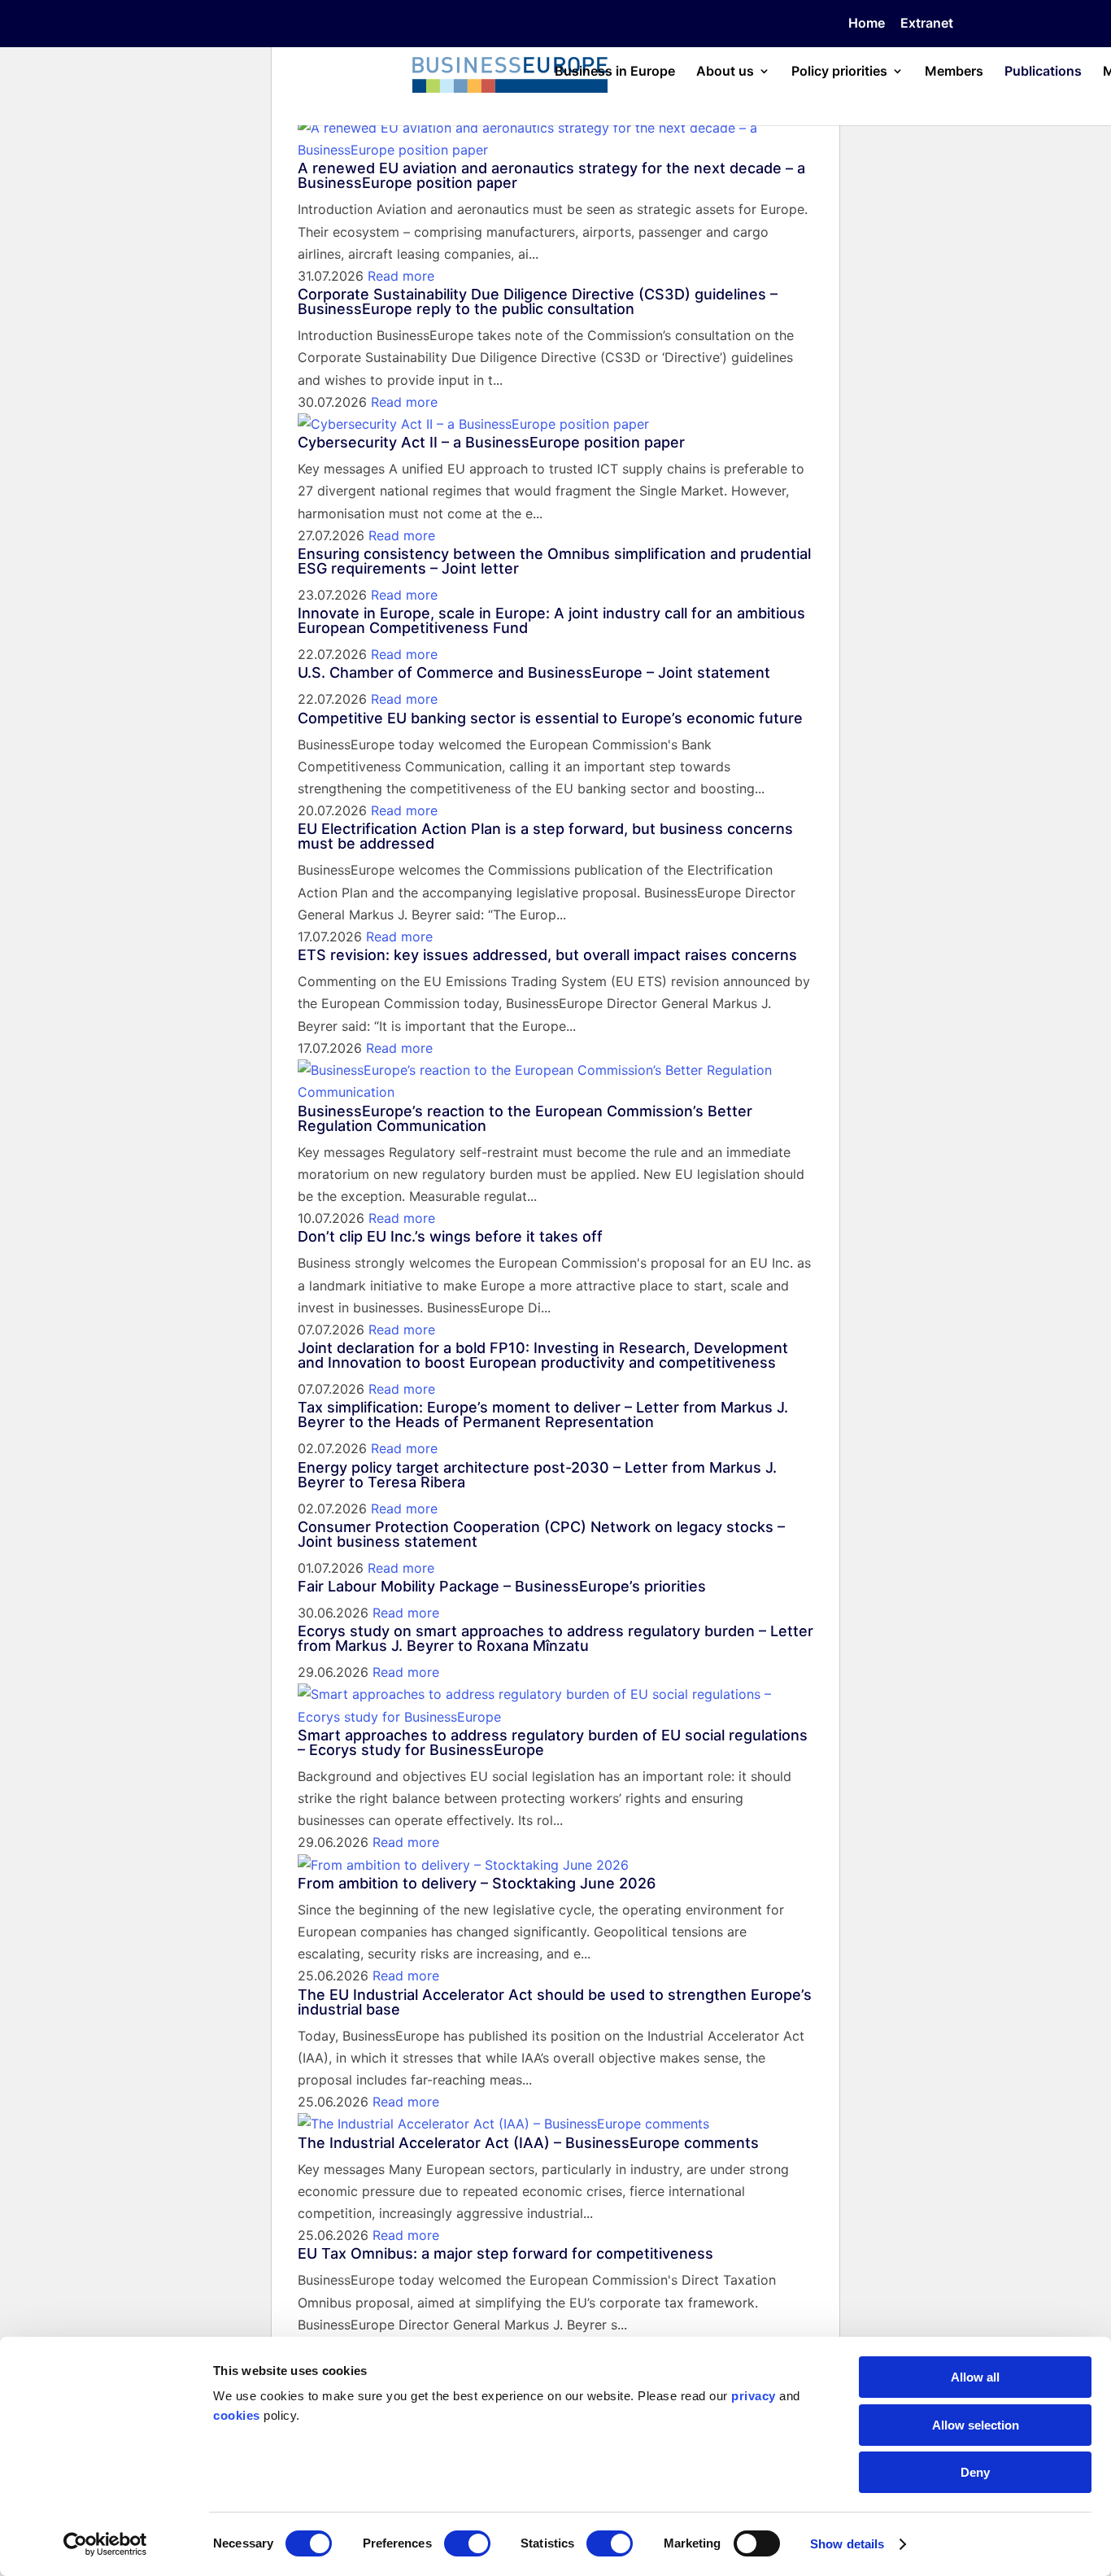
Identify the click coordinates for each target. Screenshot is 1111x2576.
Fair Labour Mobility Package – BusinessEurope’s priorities (502, 1586)
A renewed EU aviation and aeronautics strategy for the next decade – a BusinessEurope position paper (551, 175)
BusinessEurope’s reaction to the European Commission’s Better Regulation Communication (525, 1118)
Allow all (975, 2377)
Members (954, 72)
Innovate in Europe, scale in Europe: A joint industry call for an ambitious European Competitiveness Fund (551, 620)
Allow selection (976, 2425)
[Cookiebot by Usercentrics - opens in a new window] (105, 2544)
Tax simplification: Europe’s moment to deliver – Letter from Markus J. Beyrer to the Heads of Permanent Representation (543, 1415)
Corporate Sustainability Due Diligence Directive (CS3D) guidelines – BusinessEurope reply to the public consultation (538, 301)
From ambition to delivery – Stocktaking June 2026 (477, 1883)
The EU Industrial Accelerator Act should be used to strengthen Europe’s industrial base (555, 2002)
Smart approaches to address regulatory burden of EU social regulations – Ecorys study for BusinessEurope (553, 1742)
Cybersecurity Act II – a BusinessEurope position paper (491, 442)
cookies (237, 2415)
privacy (754, 2396)
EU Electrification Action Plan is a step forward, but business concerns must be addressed (545, 836)
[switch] (467, 2543)
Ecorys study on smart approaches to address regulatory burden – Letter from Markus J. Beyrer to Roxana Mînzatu (555, 1638)
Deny (975, 2472)
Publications (1043, 72)
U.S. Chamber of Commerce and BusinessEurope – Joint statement (534, 672)
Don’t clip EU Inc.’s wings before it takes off (450, 1236)
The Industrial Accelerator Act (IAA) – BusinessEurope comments (528, 2143)
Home (867, 24)
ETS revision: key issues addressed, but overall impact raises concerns (547, 955)
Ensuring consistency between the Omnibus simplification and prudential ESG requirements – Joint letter (554, 561)
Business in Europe (615, 72)
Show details (847, 2544)
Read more (401, 276)
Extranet (927, 24)
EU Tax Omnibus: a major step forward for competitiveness (505, 2253)
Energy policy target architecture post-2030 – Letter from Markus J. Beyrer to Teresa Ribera (537, 1475)
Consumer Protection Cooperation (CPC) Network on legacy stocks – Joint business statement (541, 1534)
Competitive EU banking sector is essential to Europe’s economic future (550, 718)
